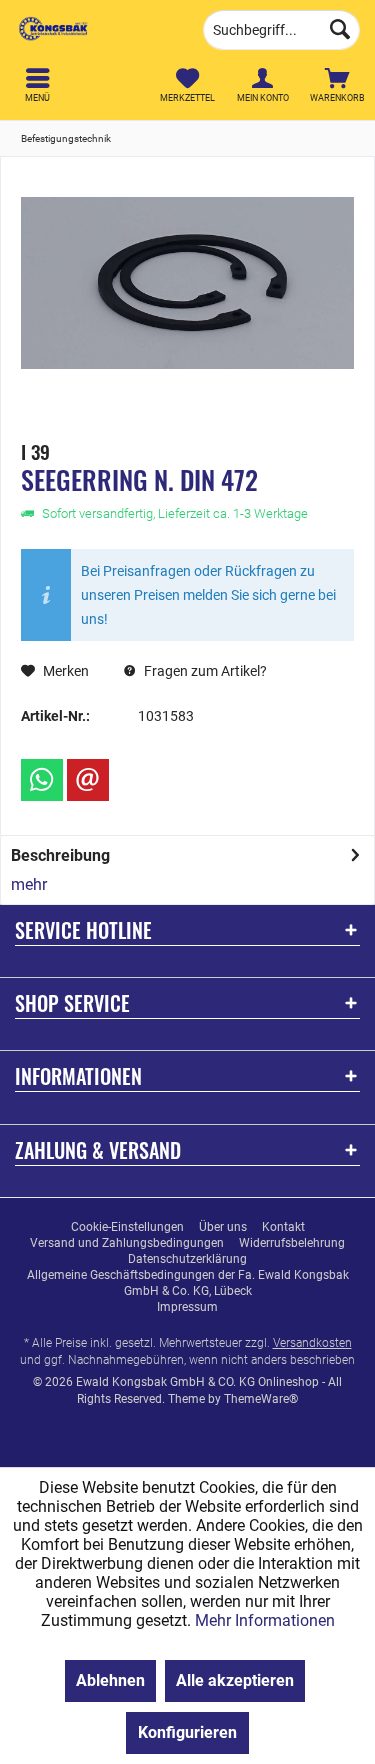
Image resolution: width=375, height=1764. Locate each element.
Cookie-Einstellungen (127, 1227)
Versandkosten (312, 1343)
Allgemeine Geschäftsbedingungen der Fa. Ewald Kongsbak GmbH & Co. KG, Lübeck (188, 1283)
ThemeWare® (261, 1399)
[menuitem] (337, 85)
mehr (29, 884)
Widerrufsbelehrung (292, 1243)
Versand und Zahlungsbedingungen (127, 1243)
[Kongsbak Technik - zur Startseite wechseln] (94, 30)
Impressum (187, 1307)
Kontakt (283, 1227)
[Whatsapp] (42, 780)
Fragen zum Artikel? (204, 671)
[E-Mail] (88, 780)
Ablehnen (110, 1680)
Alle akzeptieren (235, 1680)
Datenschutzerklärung (187, 1259)
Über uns (223, 1227)
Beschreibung (60, 855)
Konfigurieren (187, 1732)
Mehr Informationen (265, 1620)
